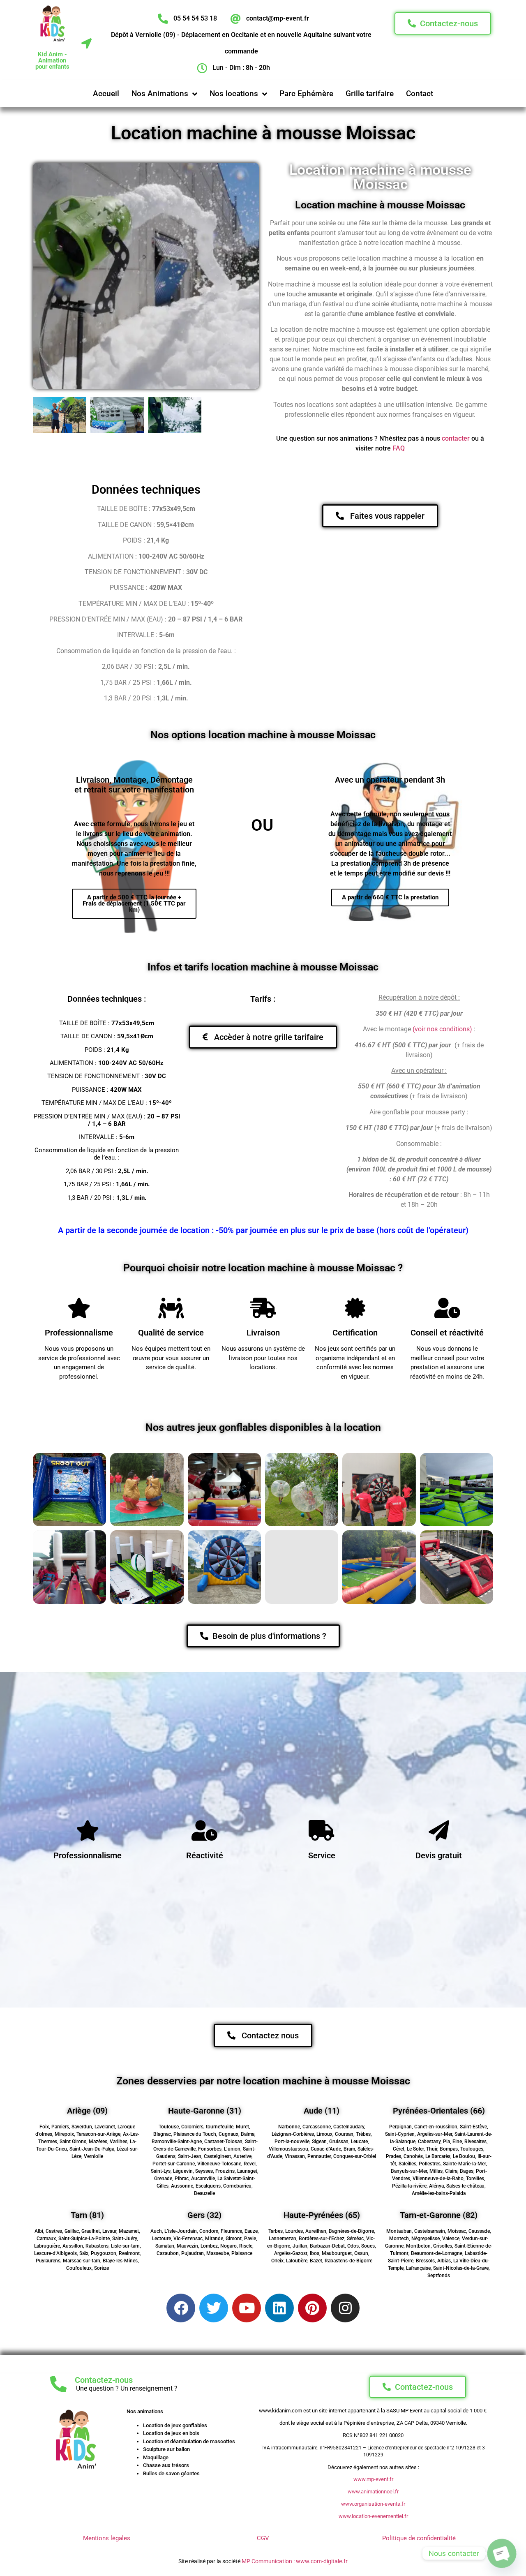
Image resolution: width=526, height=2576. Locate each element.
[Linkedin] (279, 2308)
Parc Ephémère (306, 94)
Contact (420, 94)
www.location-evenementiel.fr (373, 2516)
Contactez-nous (104, 2380)
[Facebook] (181, 2308)
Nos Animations (160, 94)
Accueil (106, 94)
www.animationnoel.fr (373, 2492)
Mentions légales (107, 2538)
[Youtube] (247, 2308)
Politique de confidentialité (419, 2538)
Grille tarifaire (370, 94)
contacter (456, 438)
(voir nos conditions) (442, 1029)
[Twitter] (214, 2308)
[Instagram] (345, 2308)
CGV (263, 2538)
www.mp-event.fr (373, 2479)
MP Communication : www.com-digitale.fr (295, 2561)
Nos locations (234, 94)
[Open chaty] (502, 2553)
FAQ (399, 448)
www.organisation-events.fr (373, 2504)
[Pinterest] (312, 2308)
